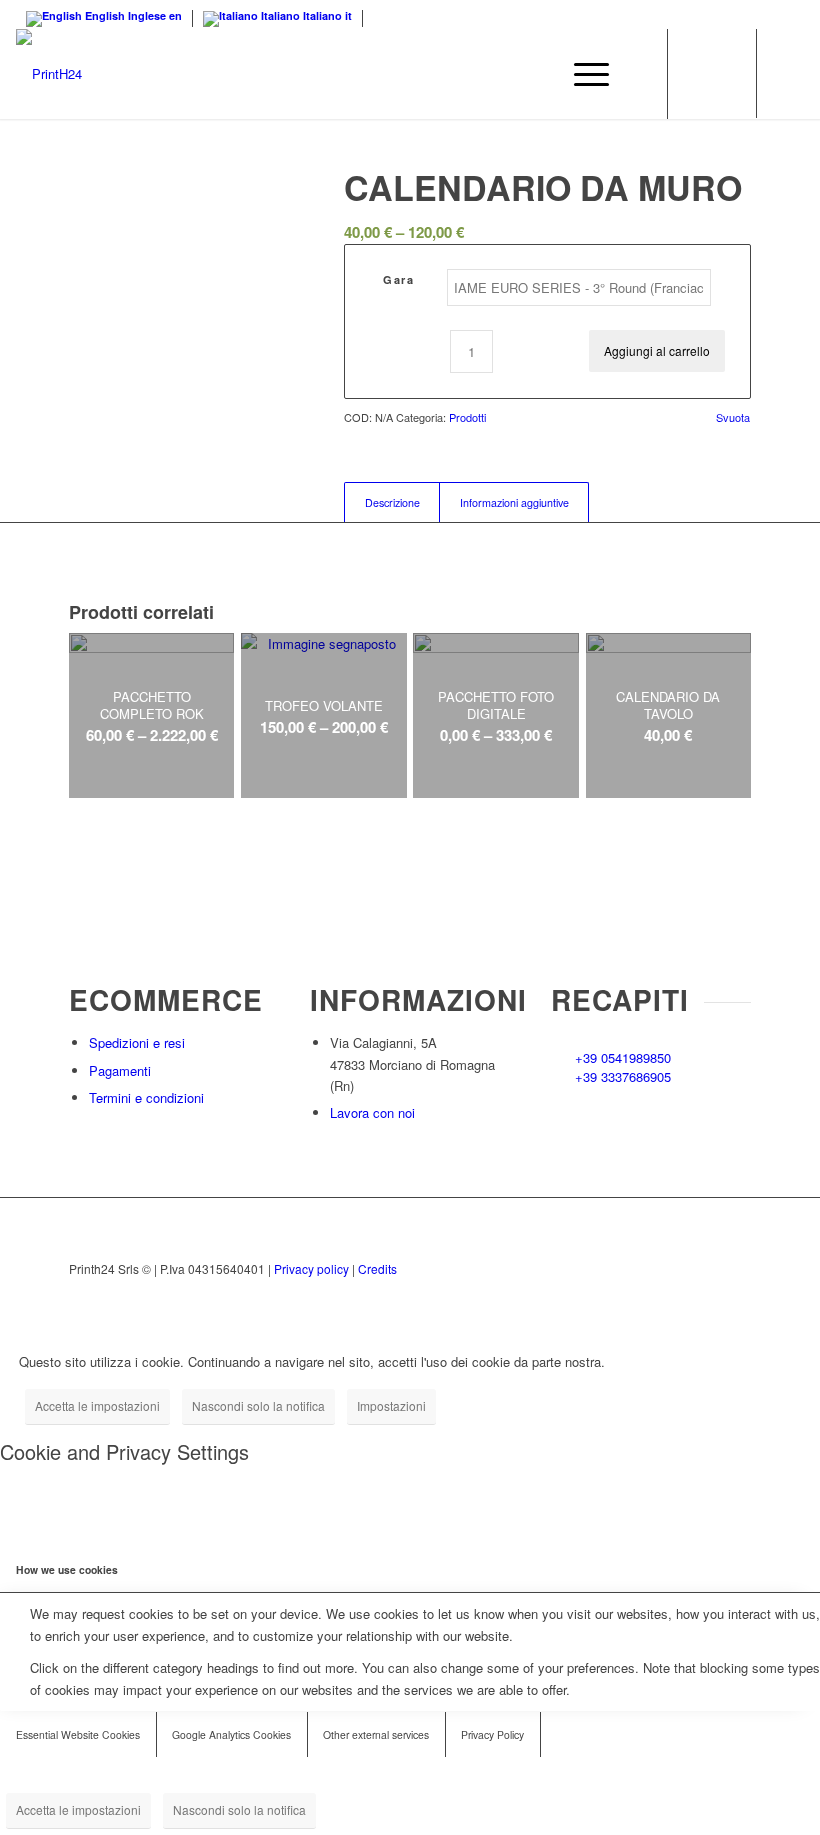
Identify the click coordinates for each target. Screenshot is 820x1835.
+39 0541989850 (623, 1057)
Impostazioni (391, 1405)
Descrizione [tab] (392, 502)
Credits (377, 1268)
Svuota (733, 417)
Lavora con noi (372, 1112)
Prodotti (467, 417)
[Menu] (581, 74)
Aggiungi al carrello (657, 350)
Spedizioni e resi (137, 1042)
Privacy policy (311, 1268)
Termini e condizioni (146, 1097)
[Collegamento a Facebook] (789, 74)
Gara (398, 279)
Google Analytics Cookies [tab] (231, 1734)
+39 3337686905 (623, 1076)
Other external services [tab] (376, 1734)
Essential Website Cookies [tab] (78, 1734)
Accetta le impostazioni (97, 1405)
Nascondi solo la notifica (258, 1405)
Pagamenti (120, 1070)
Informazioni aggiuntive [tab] (514, 502)
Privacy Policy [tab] (492, 1734)
